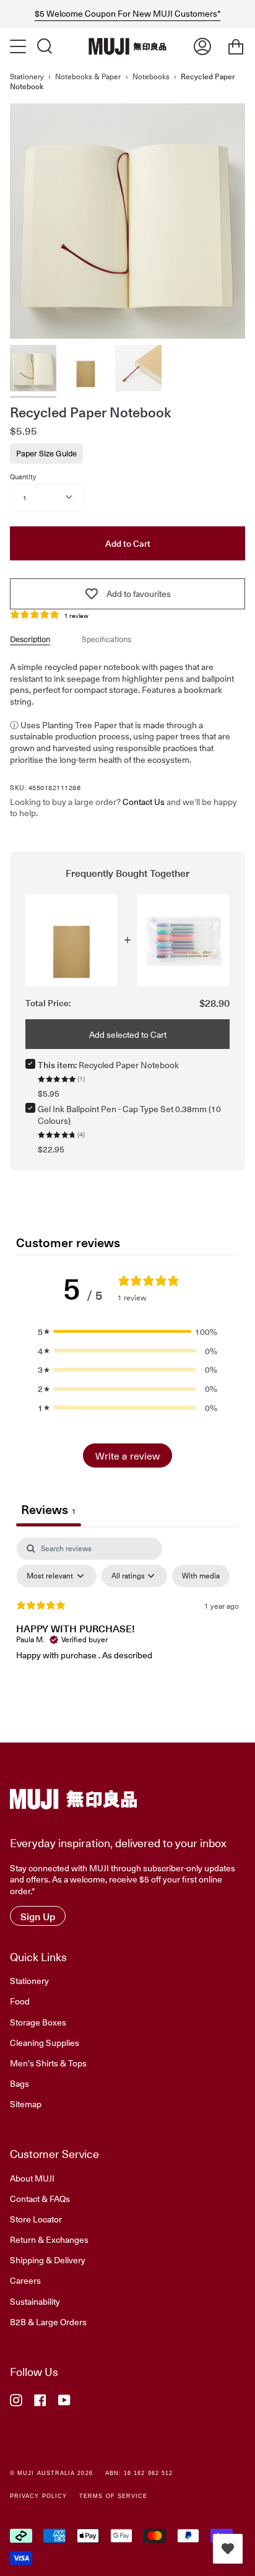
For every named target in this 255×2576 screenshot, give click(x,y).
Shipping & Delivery (48, 2260)
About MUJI (32, 2178)
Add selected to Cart (128, 1034)
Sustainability (35, 2301)
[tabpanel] (127, 1630)
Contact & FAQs (40, 2198)
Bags (19, 2083)
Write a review (127, 1455)
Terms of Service (113, 2496)
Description (30, 639)
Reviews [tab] (49, 1509)
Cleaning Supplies (45, 2042)
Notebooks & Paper (88, 76)
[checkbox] (201, 1576)
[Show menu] (19, 46)
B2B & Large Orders (48, 2321)
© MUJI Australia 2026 (51, 2473)
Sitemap (26, 2104)
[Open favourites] (228, 2549)
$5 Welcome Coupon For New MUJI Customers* (128, 14)
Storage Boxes (38, 2022)
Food (20, 2001)
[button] (127, 1332)
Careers (25, 2280)
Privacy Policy (38, 2496)
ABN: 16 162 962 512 (139, 2473)
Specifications (106, 639)
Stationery (27, 76)
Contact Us (144, 802)
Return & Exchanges (49, 2239)
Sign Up (38, 1916)
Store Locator (36, 2219)
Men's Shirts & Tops (48, 2063)
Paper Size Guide (46, 453)
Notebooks (151, 76)
